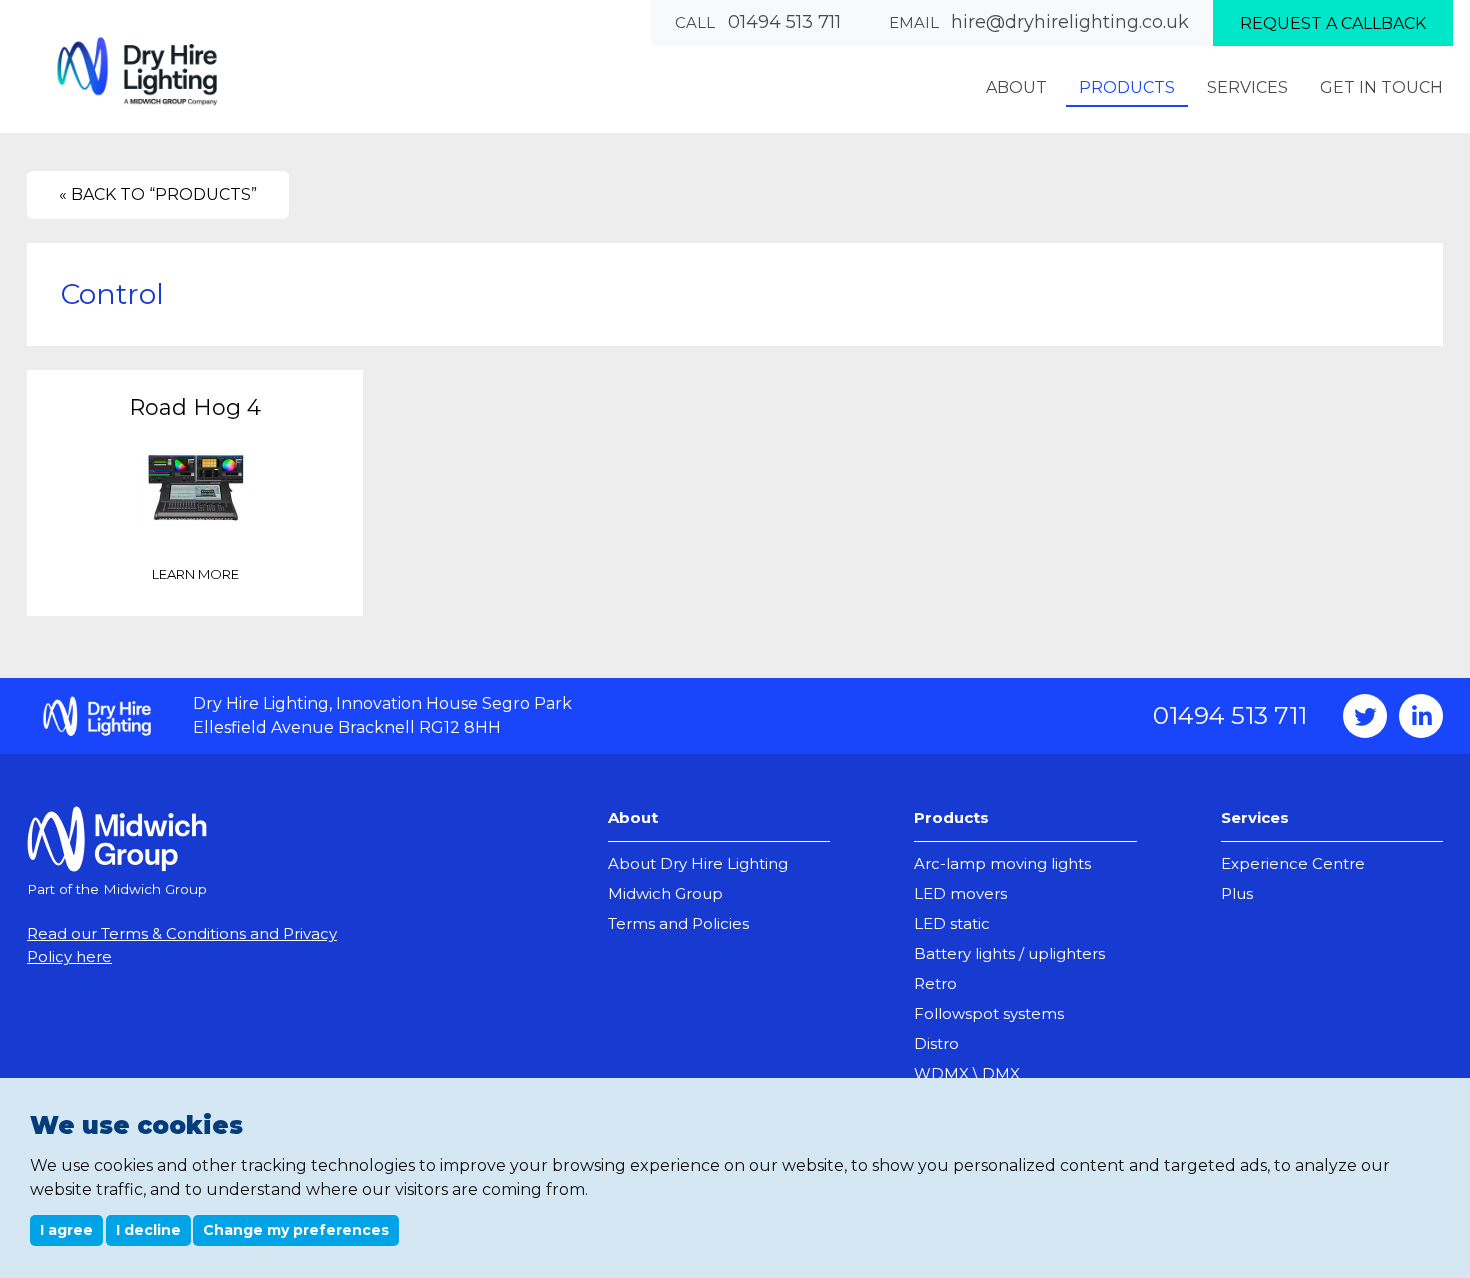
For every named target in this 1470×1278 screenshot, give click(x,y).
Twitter (1365, 716)
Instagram (1421, 716)
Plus (1237, 893)
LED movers (960, 893)
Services (1255, 817)
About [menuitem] (1016, 87)
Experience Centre (1293, 863)
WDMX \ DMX (967, 1073)
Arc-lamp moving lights (1002, 863)
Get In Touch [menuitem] (1381, 87)
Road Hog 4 (195, 407)
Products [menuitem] (1127, 87)
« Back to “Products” (158, 194)
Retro (935, 983)
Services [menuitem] (1247, 87)
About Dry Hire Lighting (698, 863)
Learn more (195, 574)
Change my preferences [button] (296, 1230)
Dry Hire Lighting (137, 70)
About (633, 817)
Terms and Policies (678, 923)
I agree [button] (66, 1230)
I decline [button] (148, 1230)
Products (951, 817)
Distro (936, 1043)
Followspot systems (989, 1013)
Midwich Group (665, 893)
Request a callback (1333, 23)
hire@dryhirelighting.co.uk (1070, 22)
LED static (952, 923)
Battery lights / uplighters (1009, 953)
